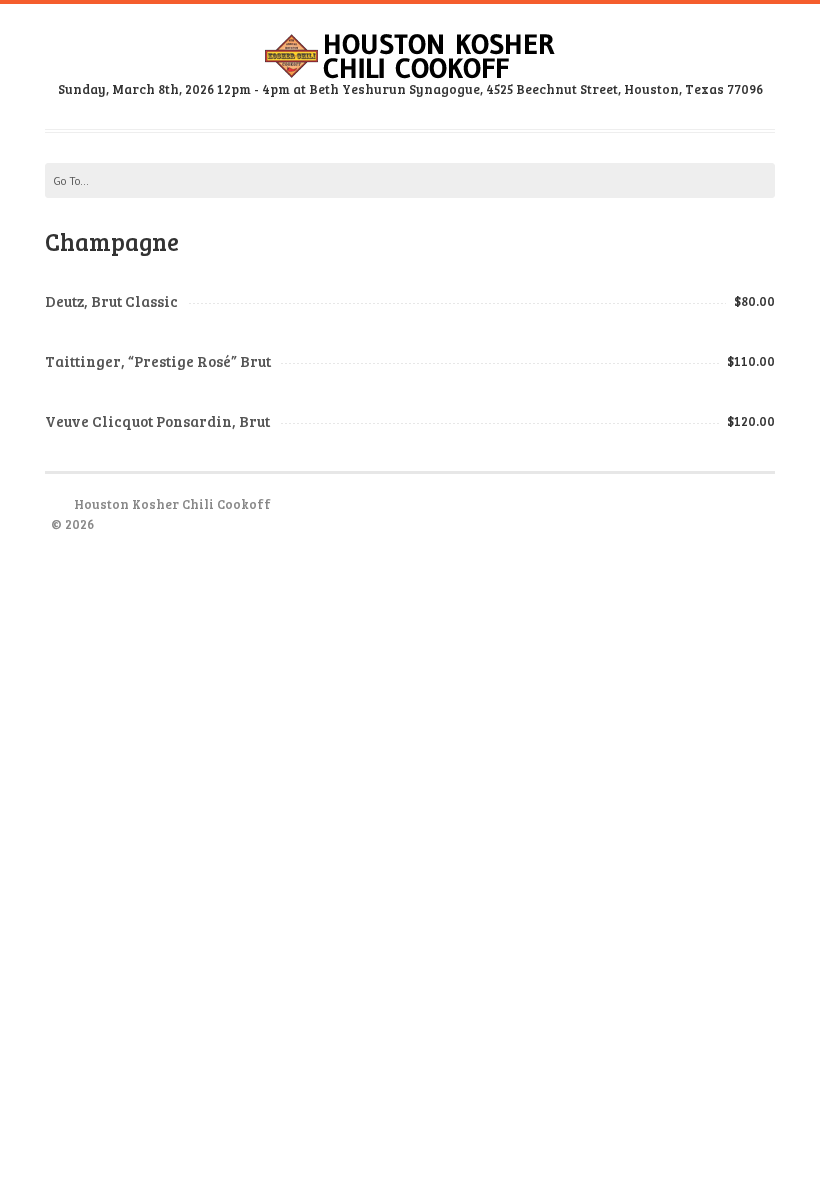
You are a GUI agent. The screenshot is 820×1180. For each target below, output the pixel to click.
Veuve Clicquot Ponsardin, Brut (157, 421)
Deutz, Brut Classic (111, 301)
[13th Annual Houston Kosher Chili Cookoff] (410, 65)
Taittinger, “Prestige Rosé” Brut (158, 361)
